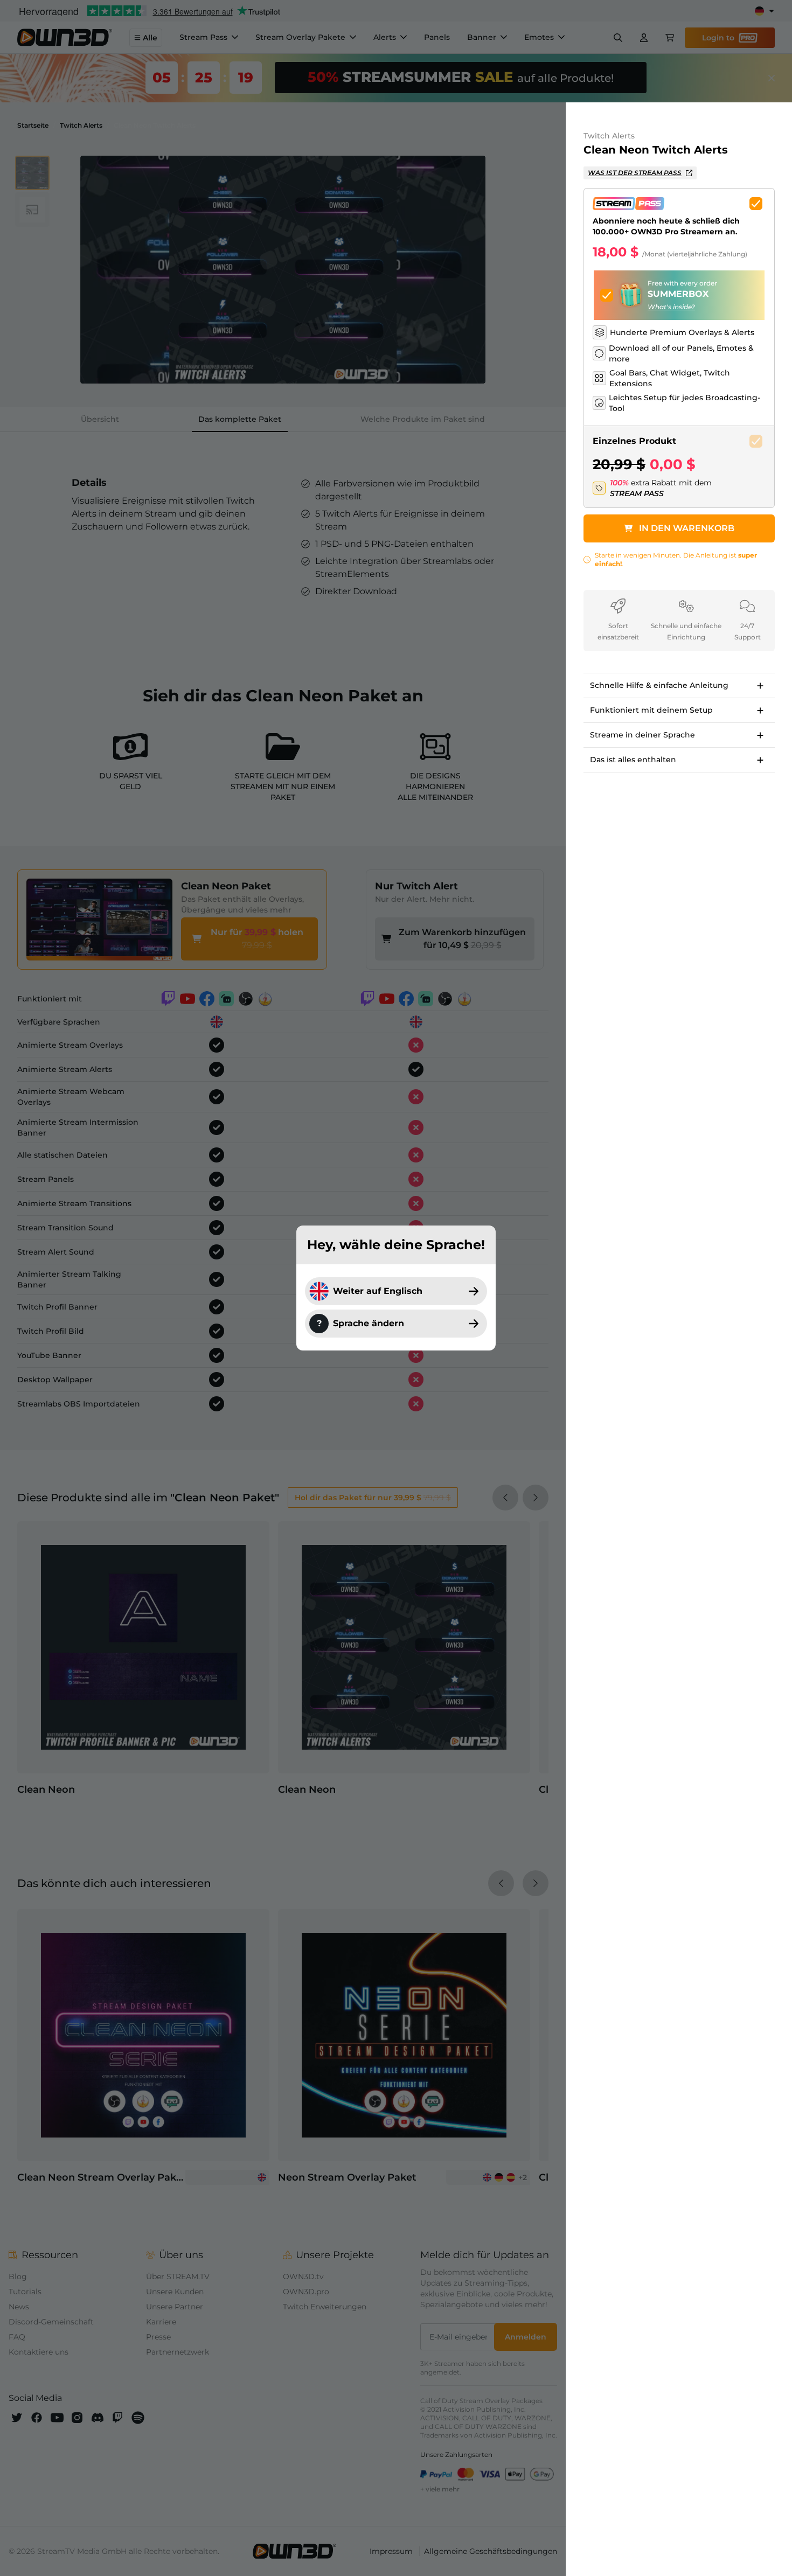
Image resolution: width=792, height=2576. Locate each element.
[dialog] (396, 1288)
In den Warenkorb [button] (687, 528)
